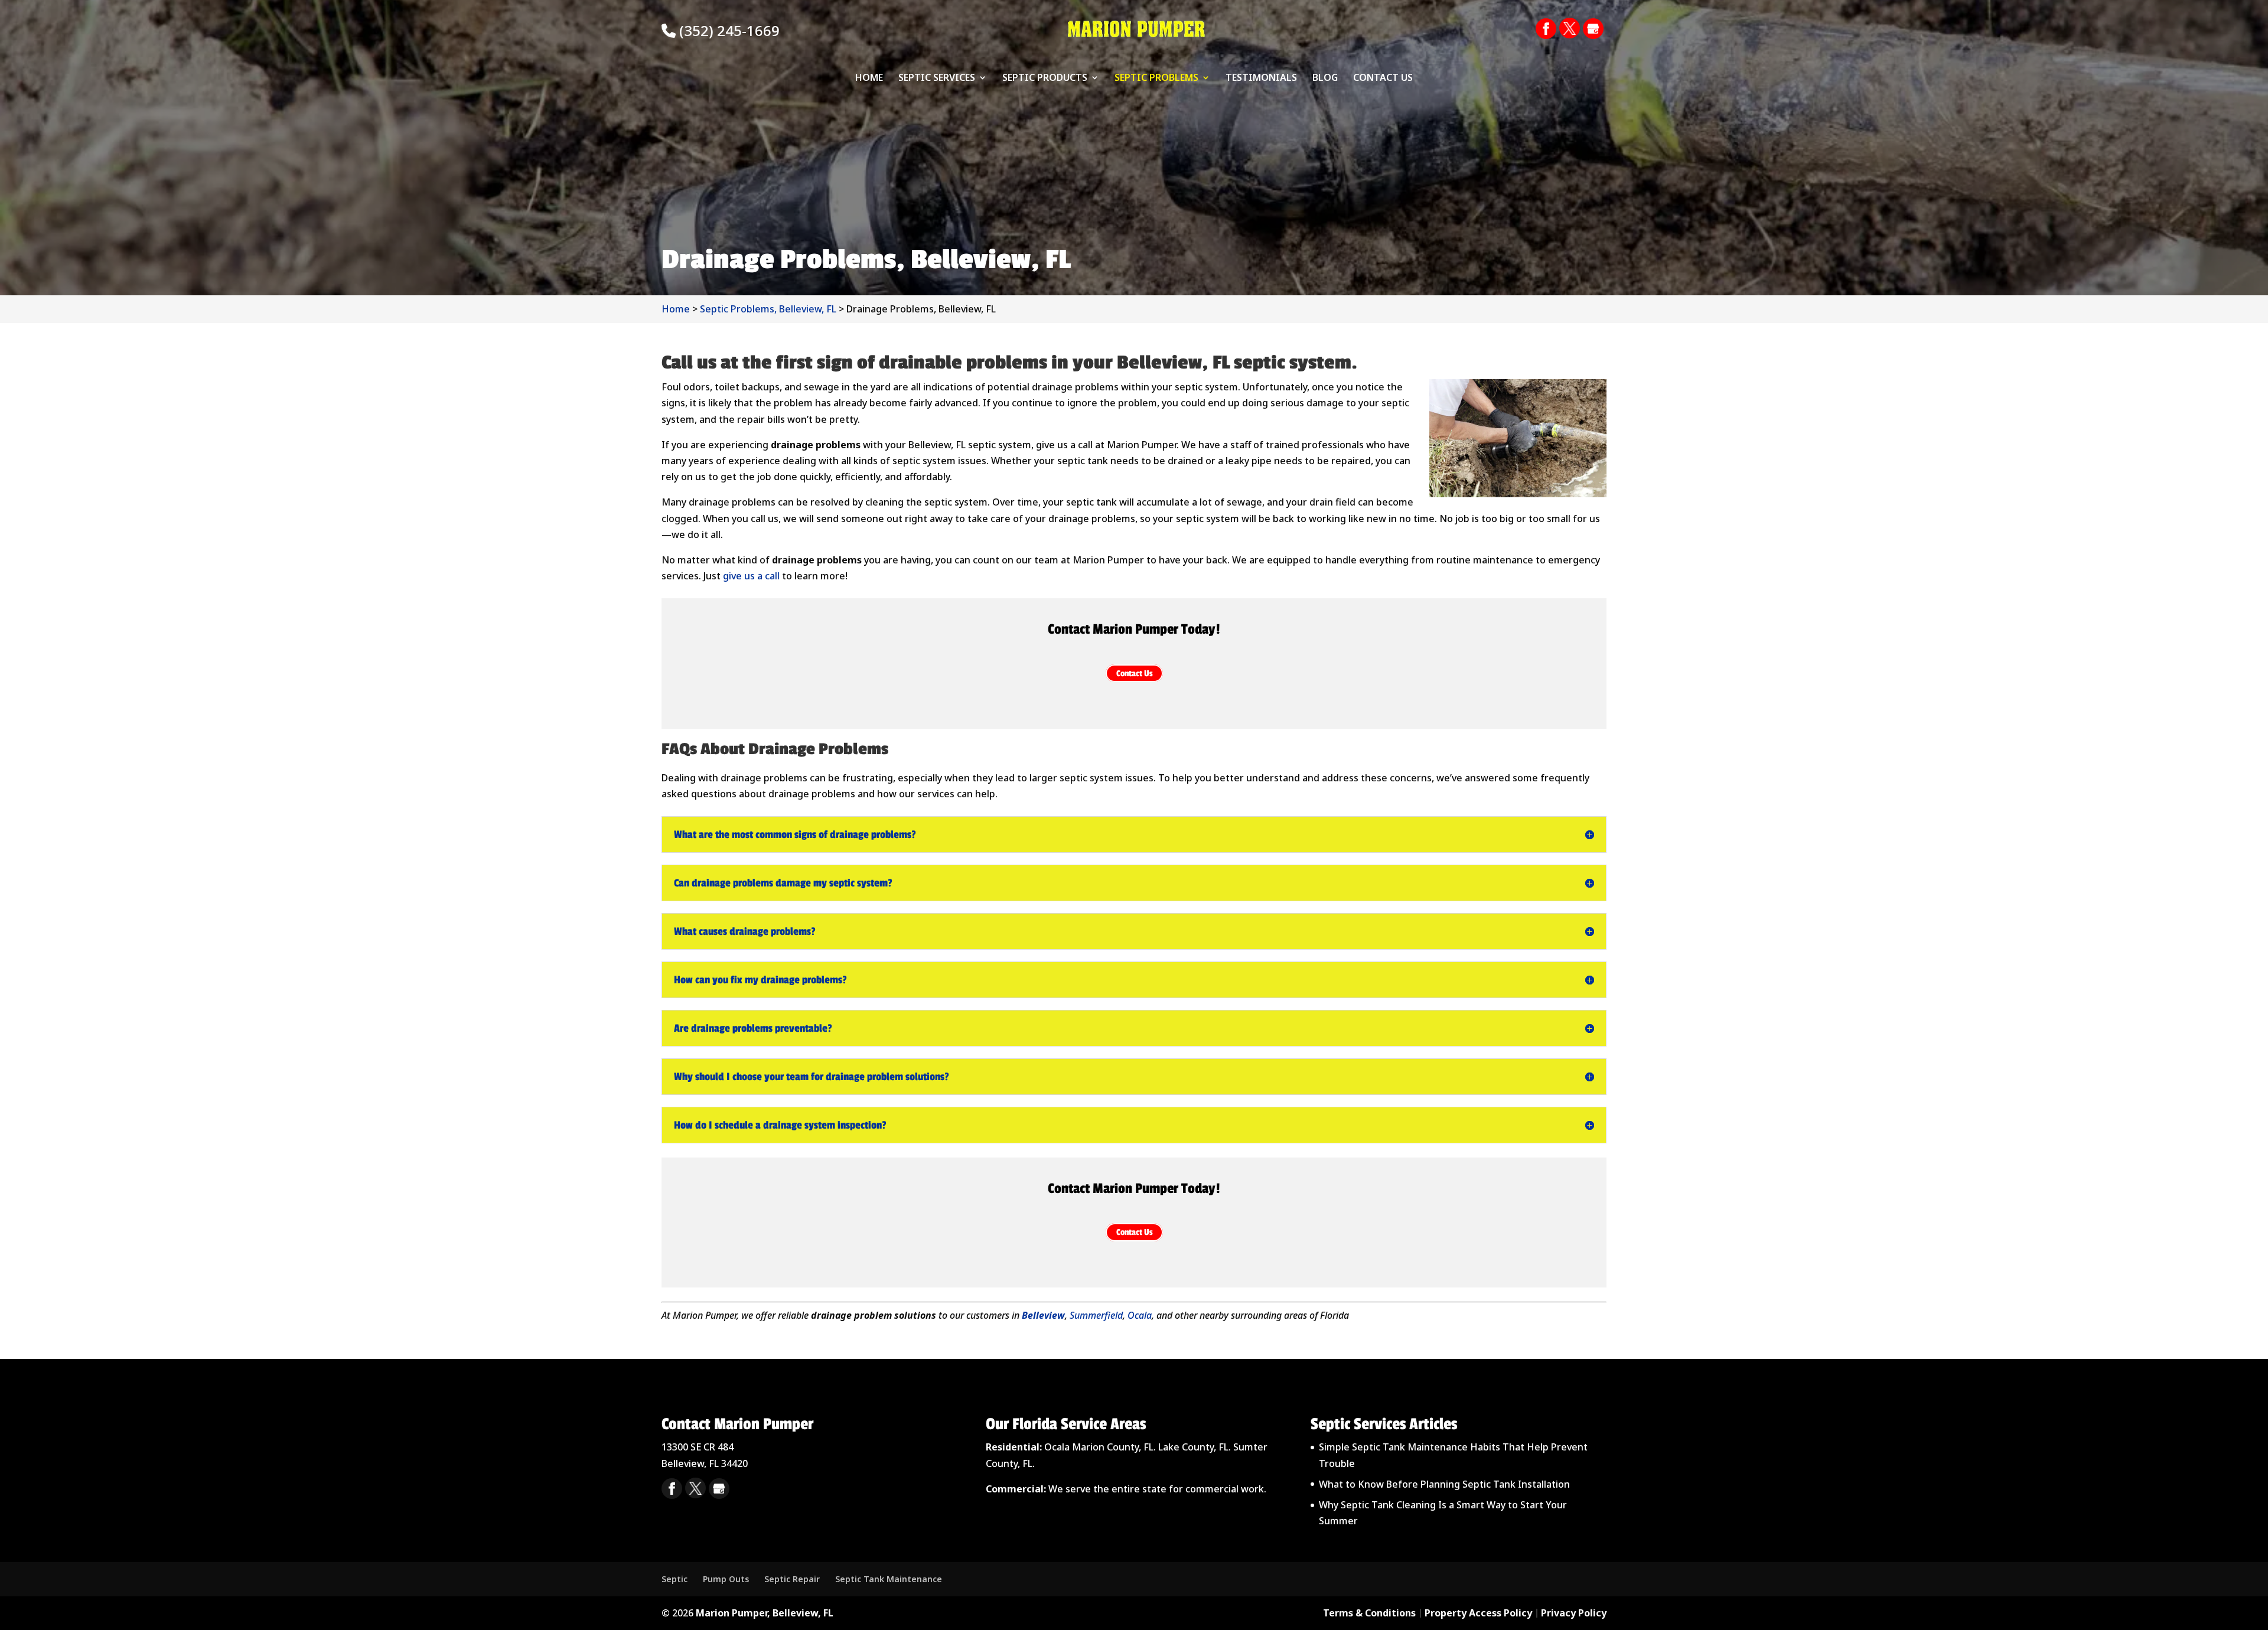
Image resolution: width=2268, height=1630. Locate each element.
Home (869, 79)
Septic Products (1045, 79)
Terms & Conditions (1369, 1613)
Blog (1325, 79)
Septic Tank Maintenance (889, 1579)
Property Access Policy (1478, 1613)
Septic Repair (792, 1579)
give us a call (751, 576)
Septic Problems (1156, 79)
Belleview (1043, 1315)
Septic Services (937, 79)
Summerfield (1096, 1315)
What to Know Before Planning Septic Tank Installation (1444, 1484)
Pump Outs (726, 1579)
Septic (674, 1579)
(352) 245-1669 (728, 30)
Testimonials (1261, 79)
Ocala (1140, 1315)
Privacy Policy (1574, 1613)
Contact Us (1383, 79)
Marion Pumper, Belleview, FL (765, 1613)
